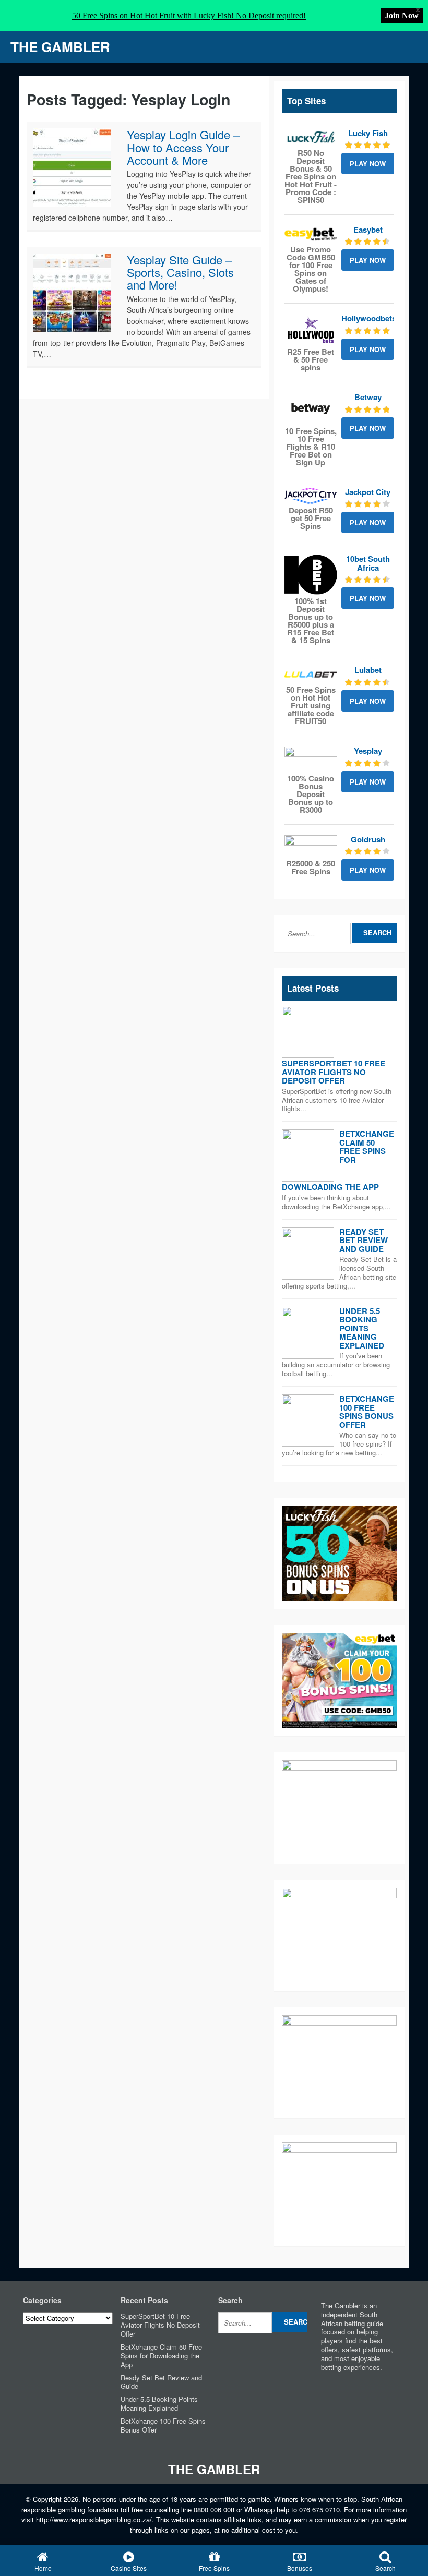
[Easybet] (311, 234)
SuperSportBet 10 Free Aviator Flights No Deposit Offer (334, 1072)
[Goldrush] (311, 846)
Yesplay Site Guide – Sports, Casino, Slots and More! (180, 272)
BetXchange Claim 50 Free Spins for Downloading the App (161, 2356)
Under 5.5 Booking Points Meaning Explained (362, 1328)
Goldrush (368, 839)
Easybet (368, 230)
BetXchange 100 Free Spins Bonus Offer (367, 1412)
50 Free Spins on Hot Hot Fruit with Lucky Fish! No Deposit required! (189, 15)
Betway (368, 397)
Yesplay (368, 751)
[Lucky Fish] (311, 138)
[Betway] (311, 408)
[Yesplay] (311, 759)
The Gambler (60, 47)
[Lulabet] (311, 675)
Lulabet (368, 670)
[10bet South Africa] (311, 575)
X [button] (418, 10)
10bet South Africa (368, 563)
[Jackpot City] (311, 496)
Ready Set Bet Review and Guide (364, 1240)
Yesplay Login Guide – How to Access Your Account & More (183, 147)
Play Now (368, 164)
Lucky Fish (368, 133)
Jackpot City (368, 492)
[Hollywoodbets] (311, 330)
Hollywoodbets (369, 318)
